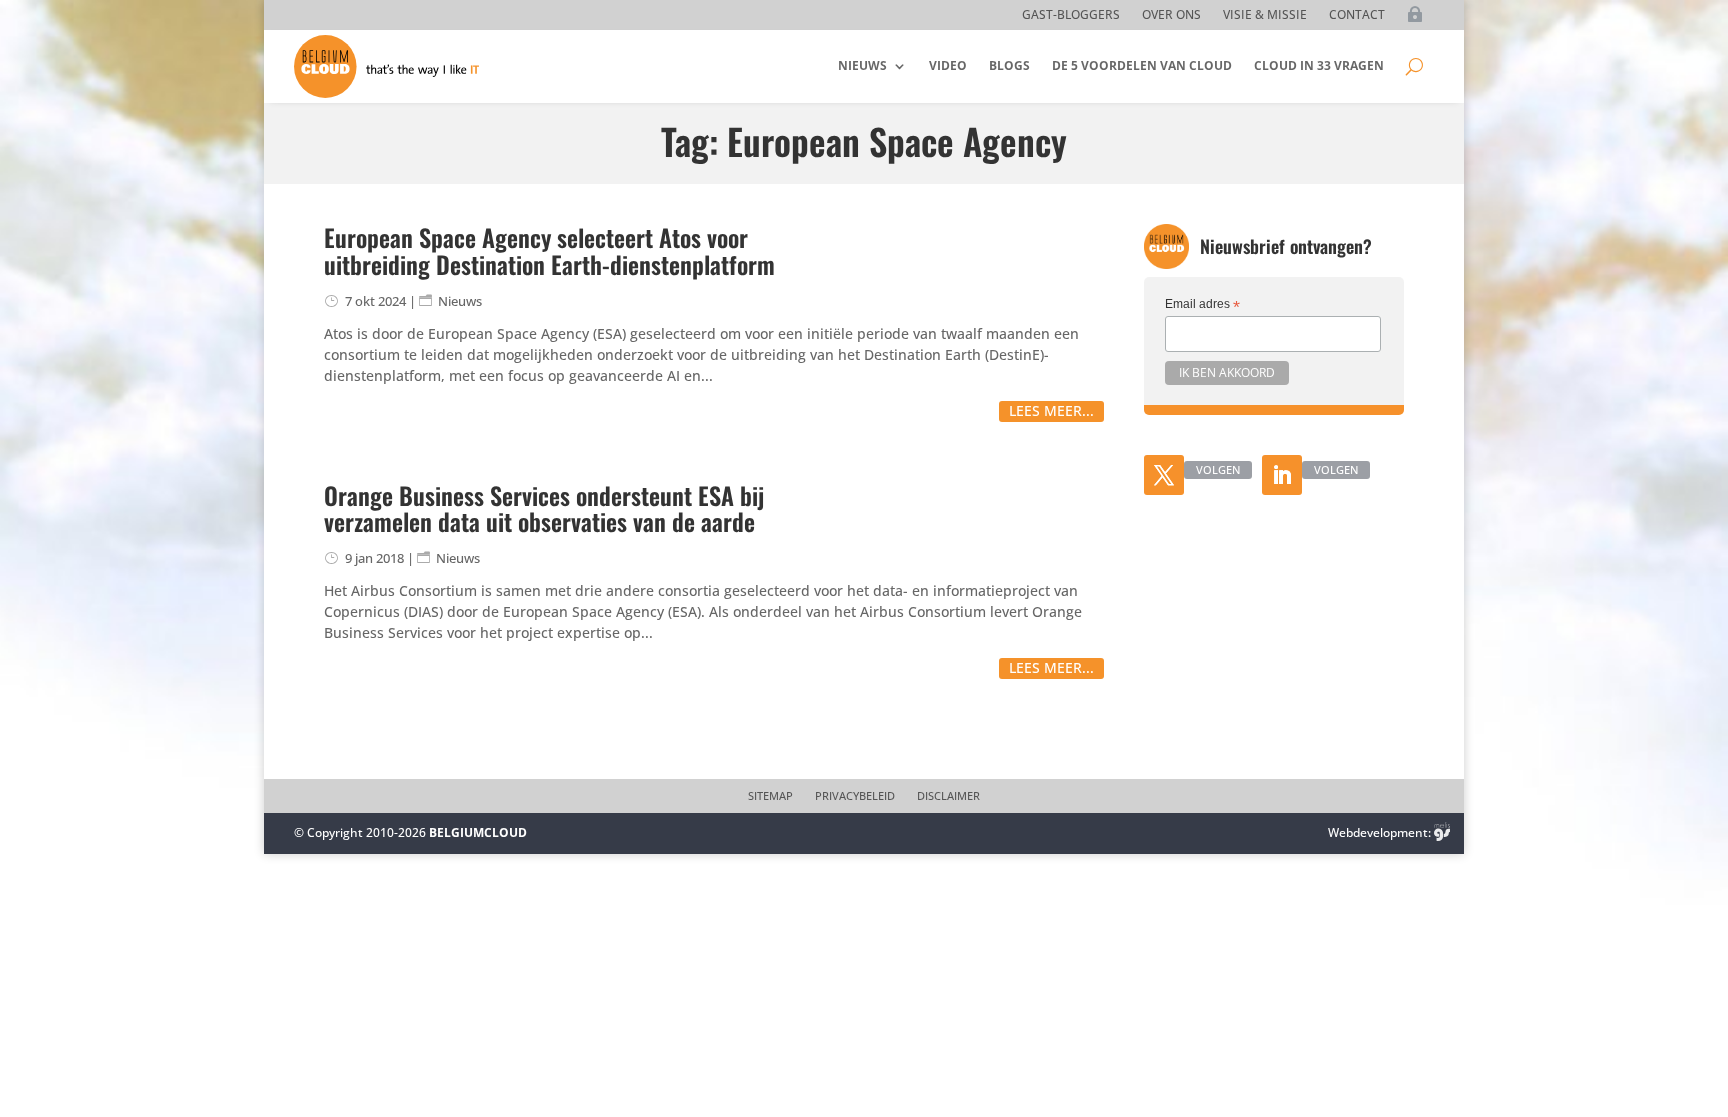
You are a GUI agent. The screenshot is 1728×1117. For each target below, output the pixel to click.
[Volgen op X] (1164, 475)
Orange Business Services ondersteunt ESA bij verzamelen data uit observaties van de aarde (544, 508)
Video (948, 65)
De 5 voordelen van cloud (1142, 65)
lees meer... (1051, 410)
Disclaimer (948, 796)
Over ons (1171, 15)
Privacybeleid (855, 796)
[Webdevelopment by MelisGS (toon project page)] (1442, 832)
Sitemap (770, 796)
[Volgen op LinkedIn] (1282, 475)
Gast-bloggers (1071, 15)
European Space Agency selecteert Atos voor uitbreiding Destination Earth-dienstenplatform (549, 250)
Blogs (1009, 65)
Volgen (1218, 469)
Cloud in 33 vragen (1319, 65)
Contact (1357, 15)
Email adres (1202, 305)
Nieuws (862, 65)
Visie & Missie (1265, 15)
